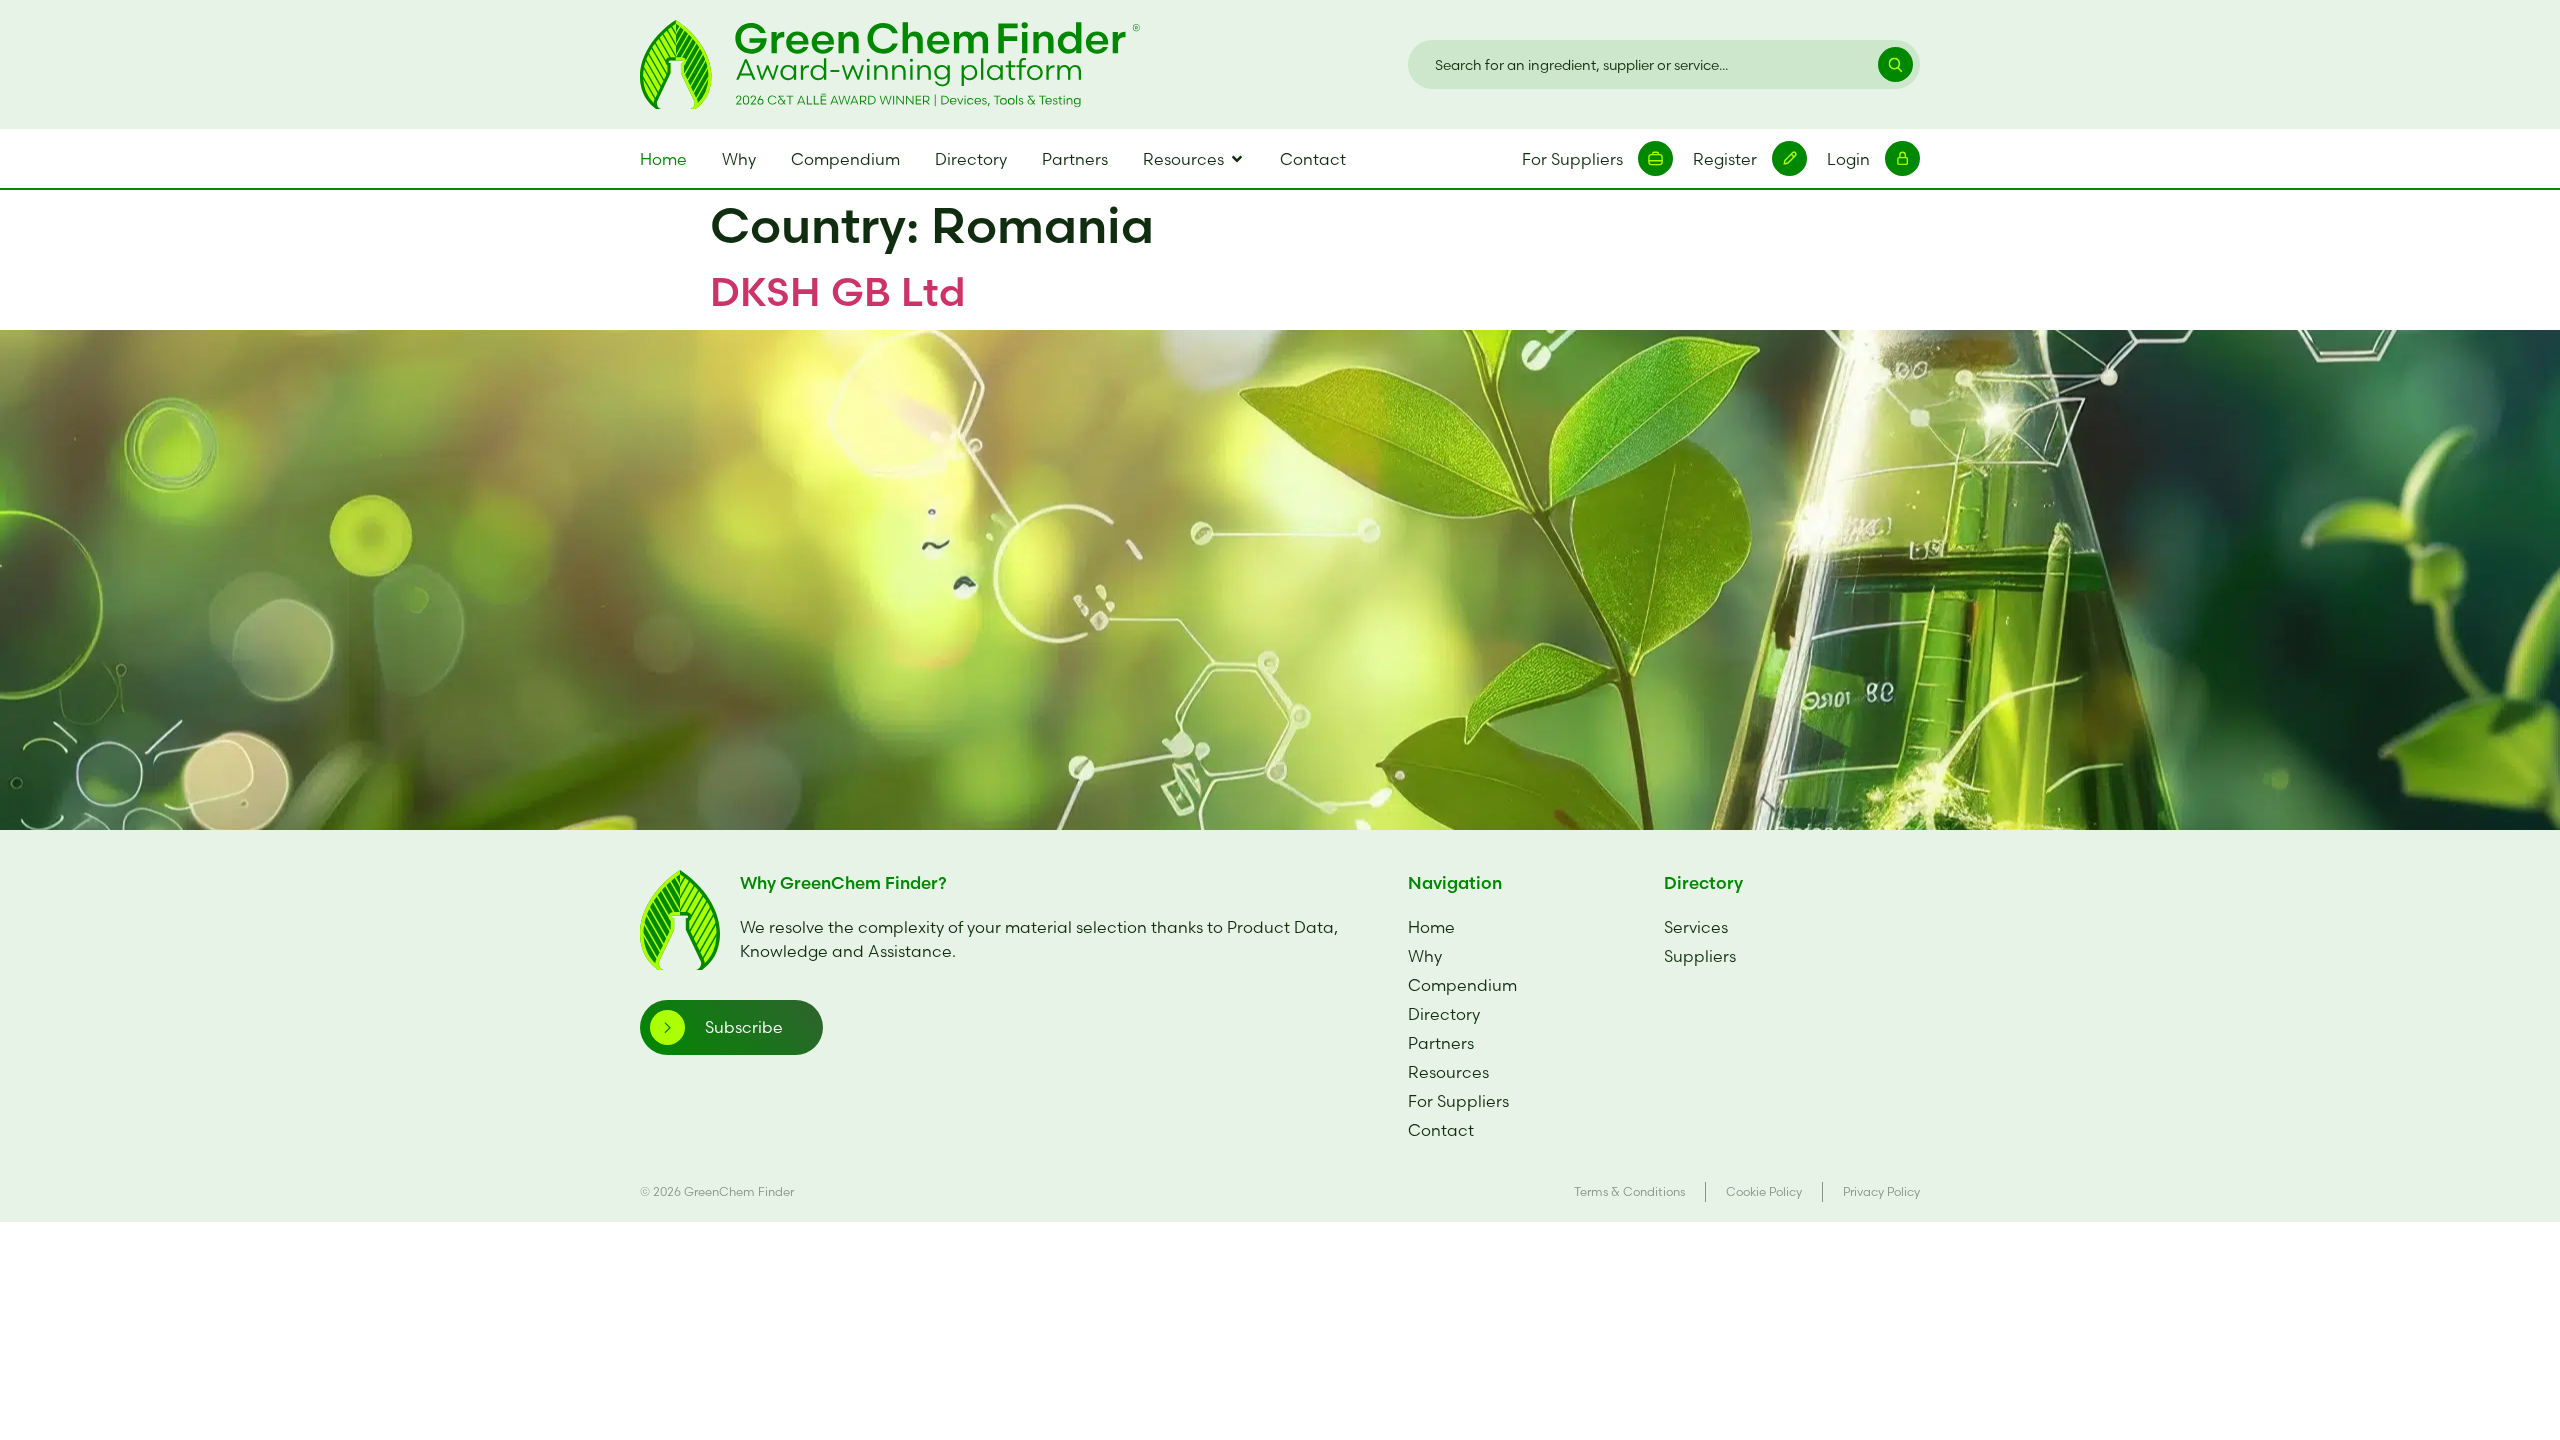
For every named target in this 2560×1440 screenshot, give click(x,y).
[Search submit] (1885, 64)
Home (1431, 927)
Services (1696, 927)
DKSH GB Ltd (837, 291)
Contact (1441, 1130)
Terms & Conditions (1629, 1191)
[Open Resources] (1237, 159)
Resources (1448, 1072)
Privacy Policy (1881, 1191)
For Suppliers (1458, 1101)
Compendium (1462, 985)
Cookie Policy (1764, 1191)
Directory (1444, 1014)
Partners (1441, 1043)
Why (1425, 956)
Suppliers (1700, 956)
